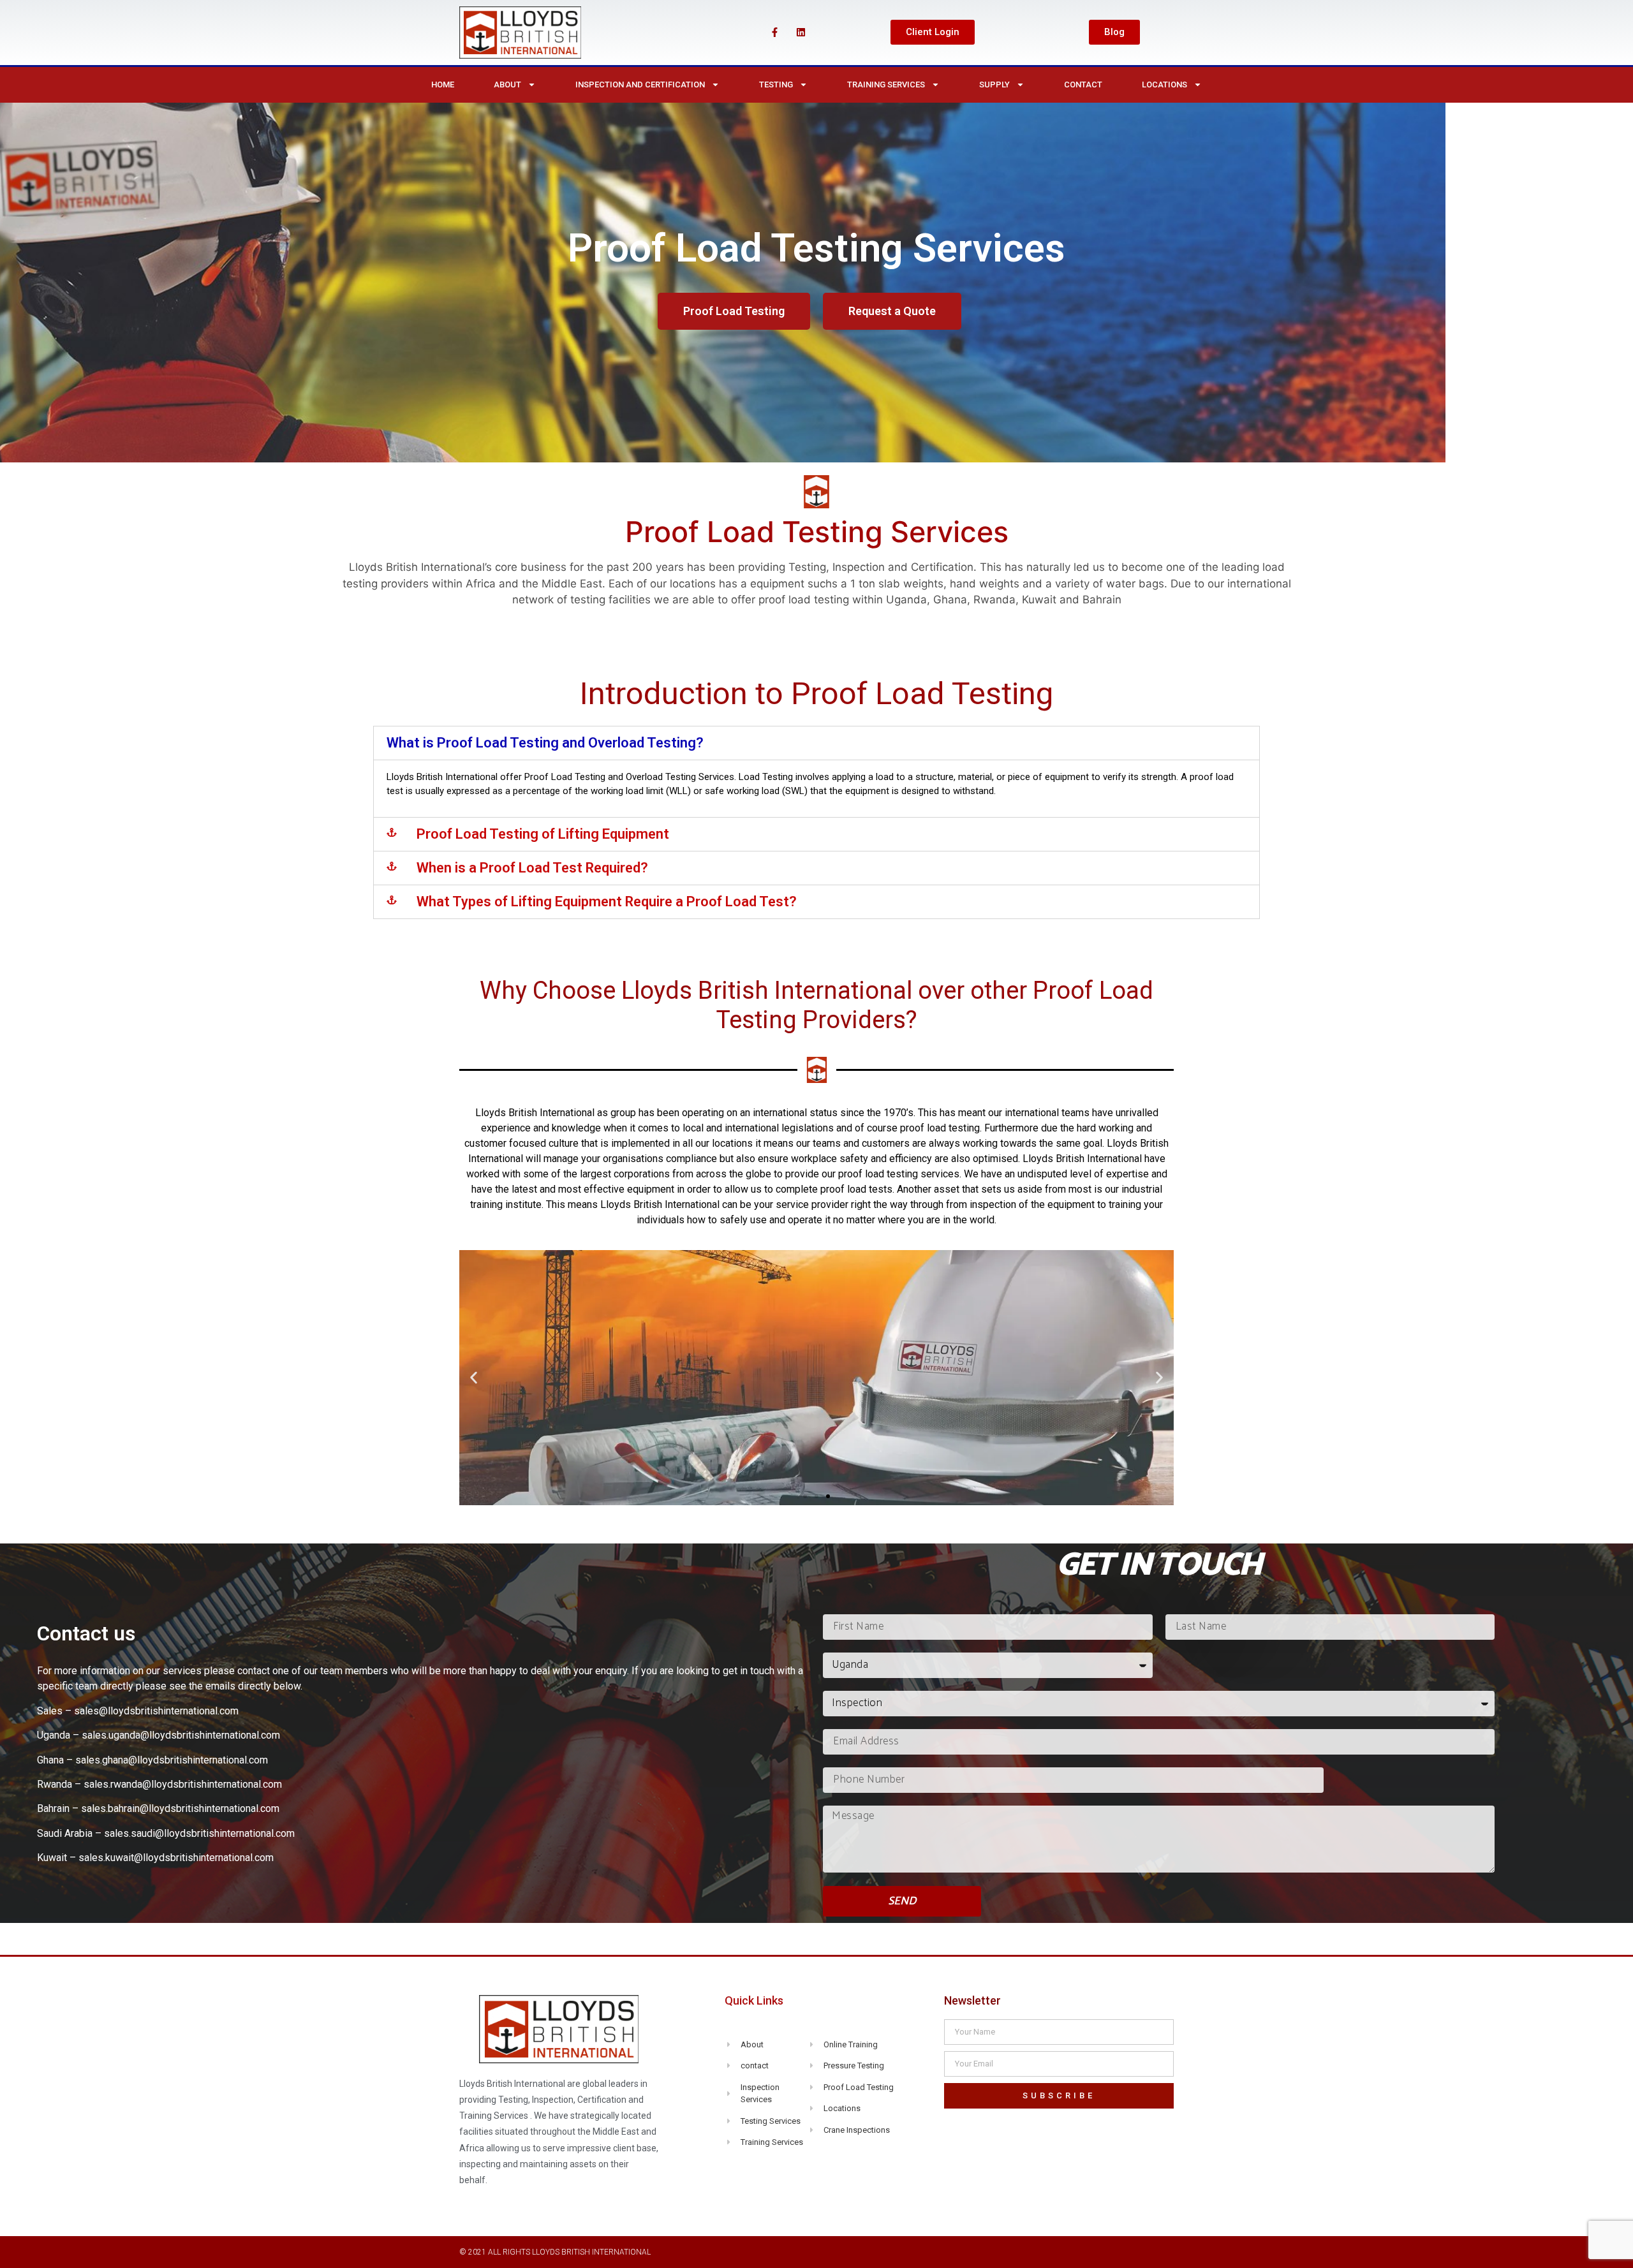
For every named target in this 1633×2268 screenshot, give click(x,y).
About (507, 85)
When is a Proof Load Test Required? (532, 868)
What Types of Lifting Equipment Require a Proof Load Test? (607, 902)
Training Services (886, 85)
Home (443, 85)
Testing (776, 85)
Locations (1164, 85)
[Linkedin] (801, 33)
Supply (994, 85)
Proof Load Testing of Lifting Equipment (543, 834)
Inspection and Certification (640, 85)
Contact (1083, 85)
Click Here (816, 1422)
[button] (933, 32)
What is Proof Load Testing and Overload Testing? (545, 743)
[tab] (816, 743)
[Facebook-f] (774, 33)
